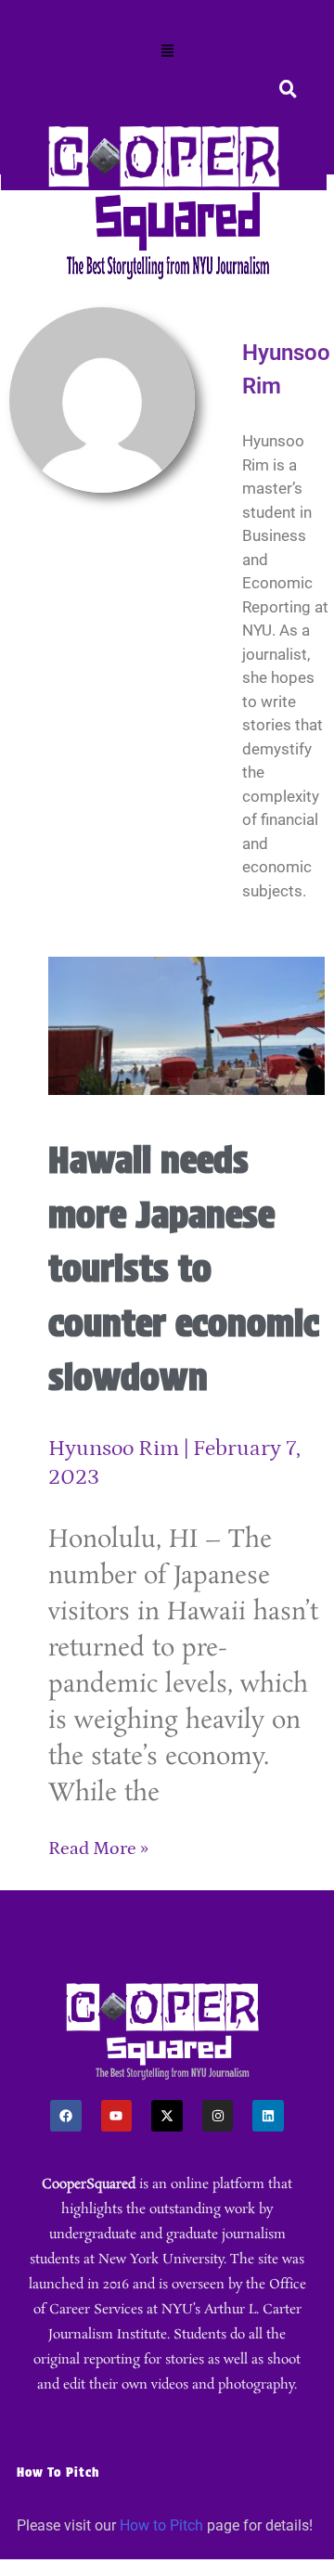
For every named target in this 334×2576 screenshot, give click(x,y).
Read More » (98, 1848)
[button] (167, 52)
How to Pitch (161, 2525)
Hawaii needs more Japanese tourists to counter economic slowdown (184, 1269)
